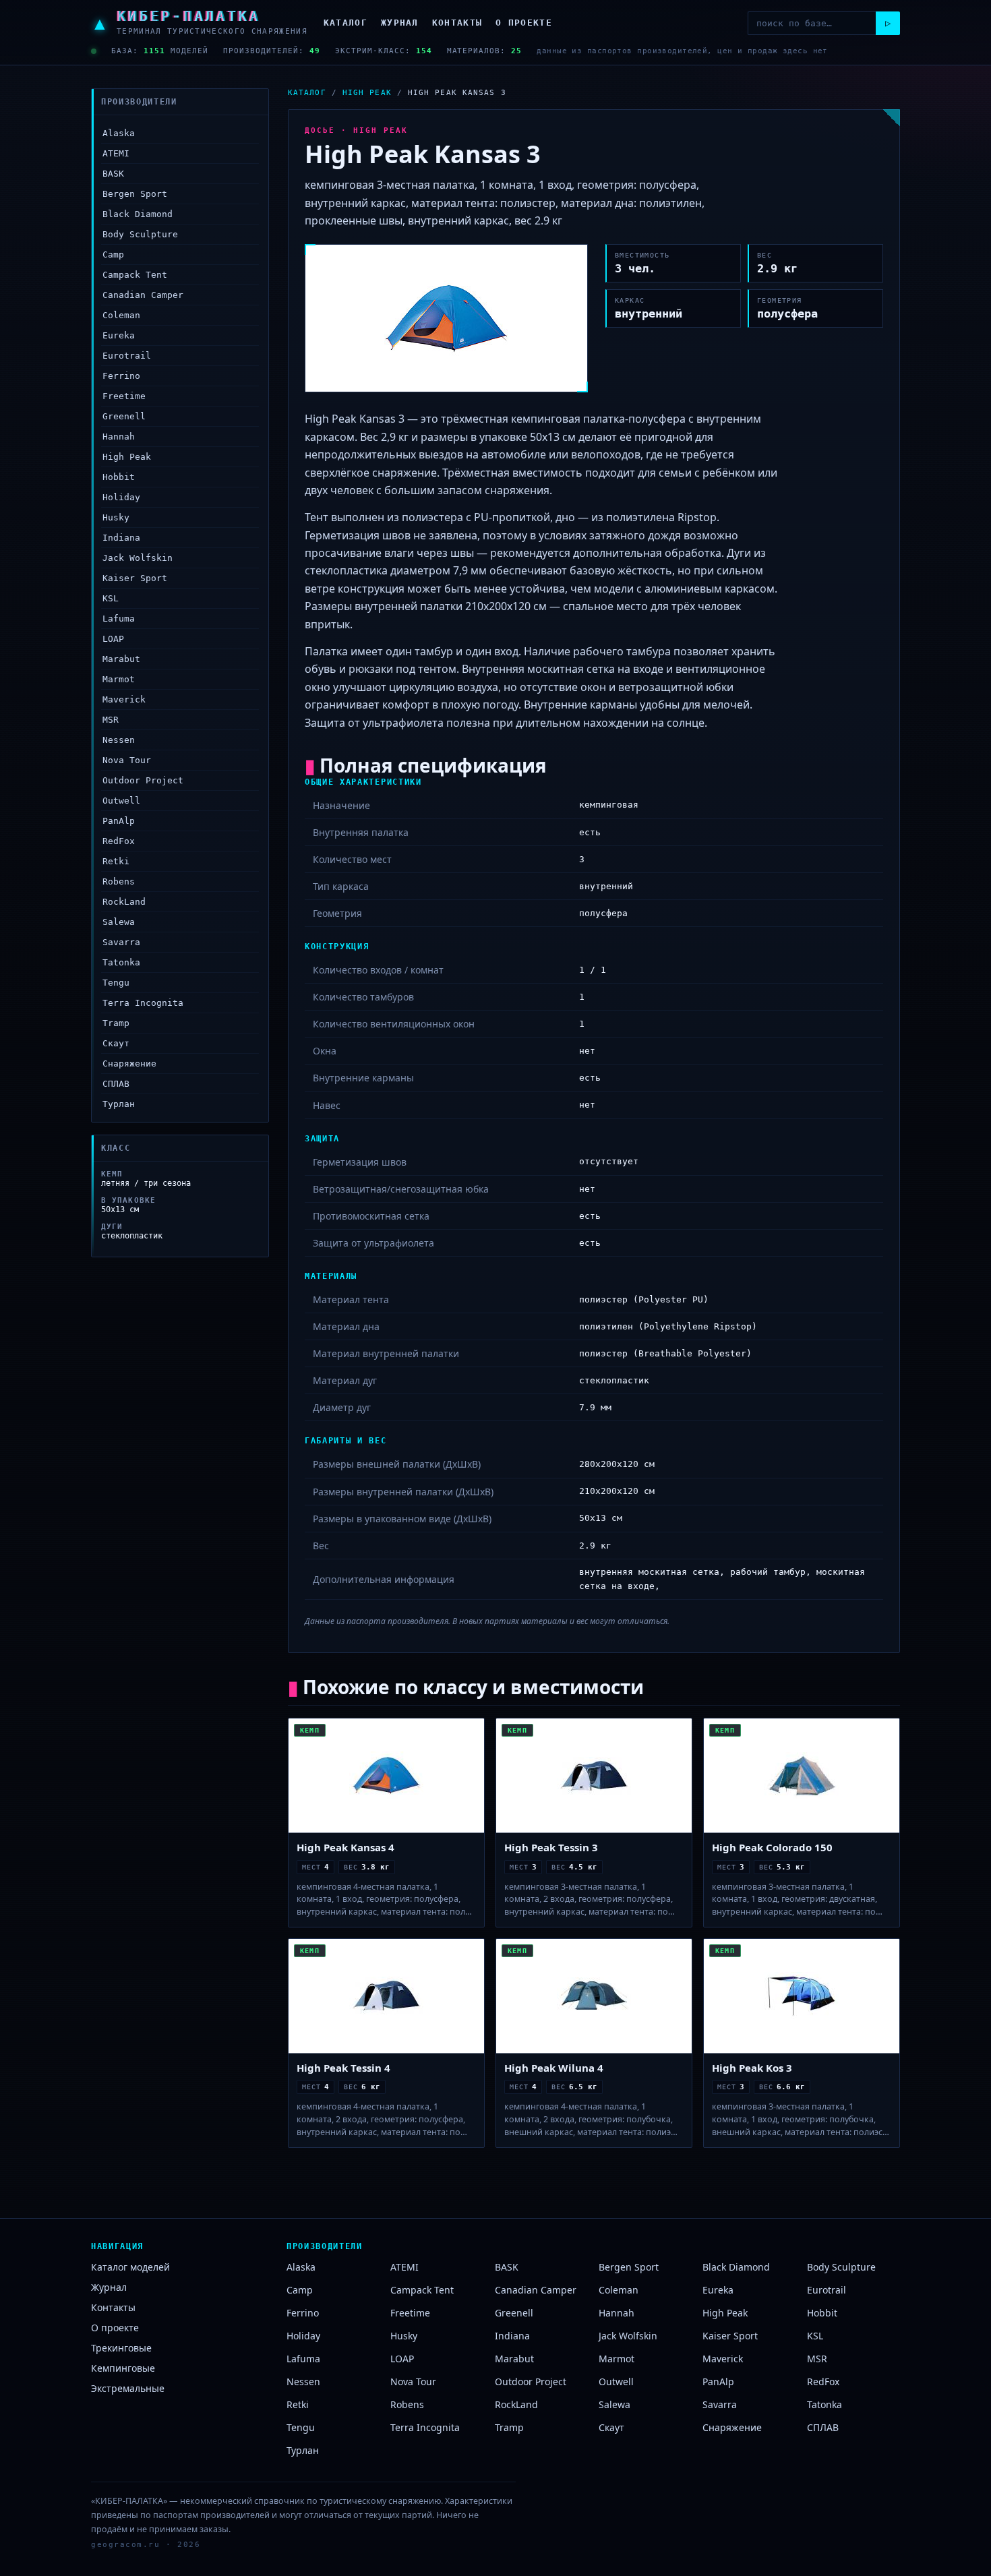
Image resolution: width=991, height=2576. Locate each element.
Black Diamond (138, 214)
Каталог (346, 23)
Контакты (457, 23)
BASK (113, 174)
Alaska (119, 133)
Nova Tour (127, 760)
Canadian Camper (143, 295)
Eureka (119, 335)
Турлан (119, 1104)
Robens (119, 881)
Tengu (116, 983)
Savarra (121, 942)
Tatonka (121, 962)
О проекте (524, 23)
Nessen (119, 740)
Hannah (119, 437)
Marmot (119, 679)
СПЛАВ (116, 1084)
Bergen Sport (135, 194)
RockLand (124, 902)
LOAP (113, 639)
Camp (113, 254)
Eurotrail (127, 356)
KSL (111, 598)
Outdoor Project (143, 780)
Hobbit (119, 477)
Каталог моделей (130, 2267)
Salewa (119, 922)
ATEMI (116, 153)
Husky (116, 517)
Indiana (121, 538)
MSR (111, 720)
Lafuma (119, 619)
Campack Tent (135, 275)
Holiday (121, 497)
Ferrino (121, 376)
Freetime (124, 396)
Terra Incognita (143, 1003)
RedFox (119, 841)
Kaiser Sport (135, 578)
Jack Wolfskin (138, 558)
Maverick (124, 699)
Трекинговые (121, 2348)
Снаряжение (129, 1064)
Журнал (400, 23)
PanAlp (119, 821)
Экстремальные (128, 2388)
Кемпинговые (123, 2368)
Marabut (121, 659)
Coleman (121, 315)
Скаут (116, 1043)
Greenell (124, 416)
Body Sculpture (140, 234)
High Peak (127, 457)
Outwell (121, 801)
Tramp (116, 1023)
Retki (116, 861)
